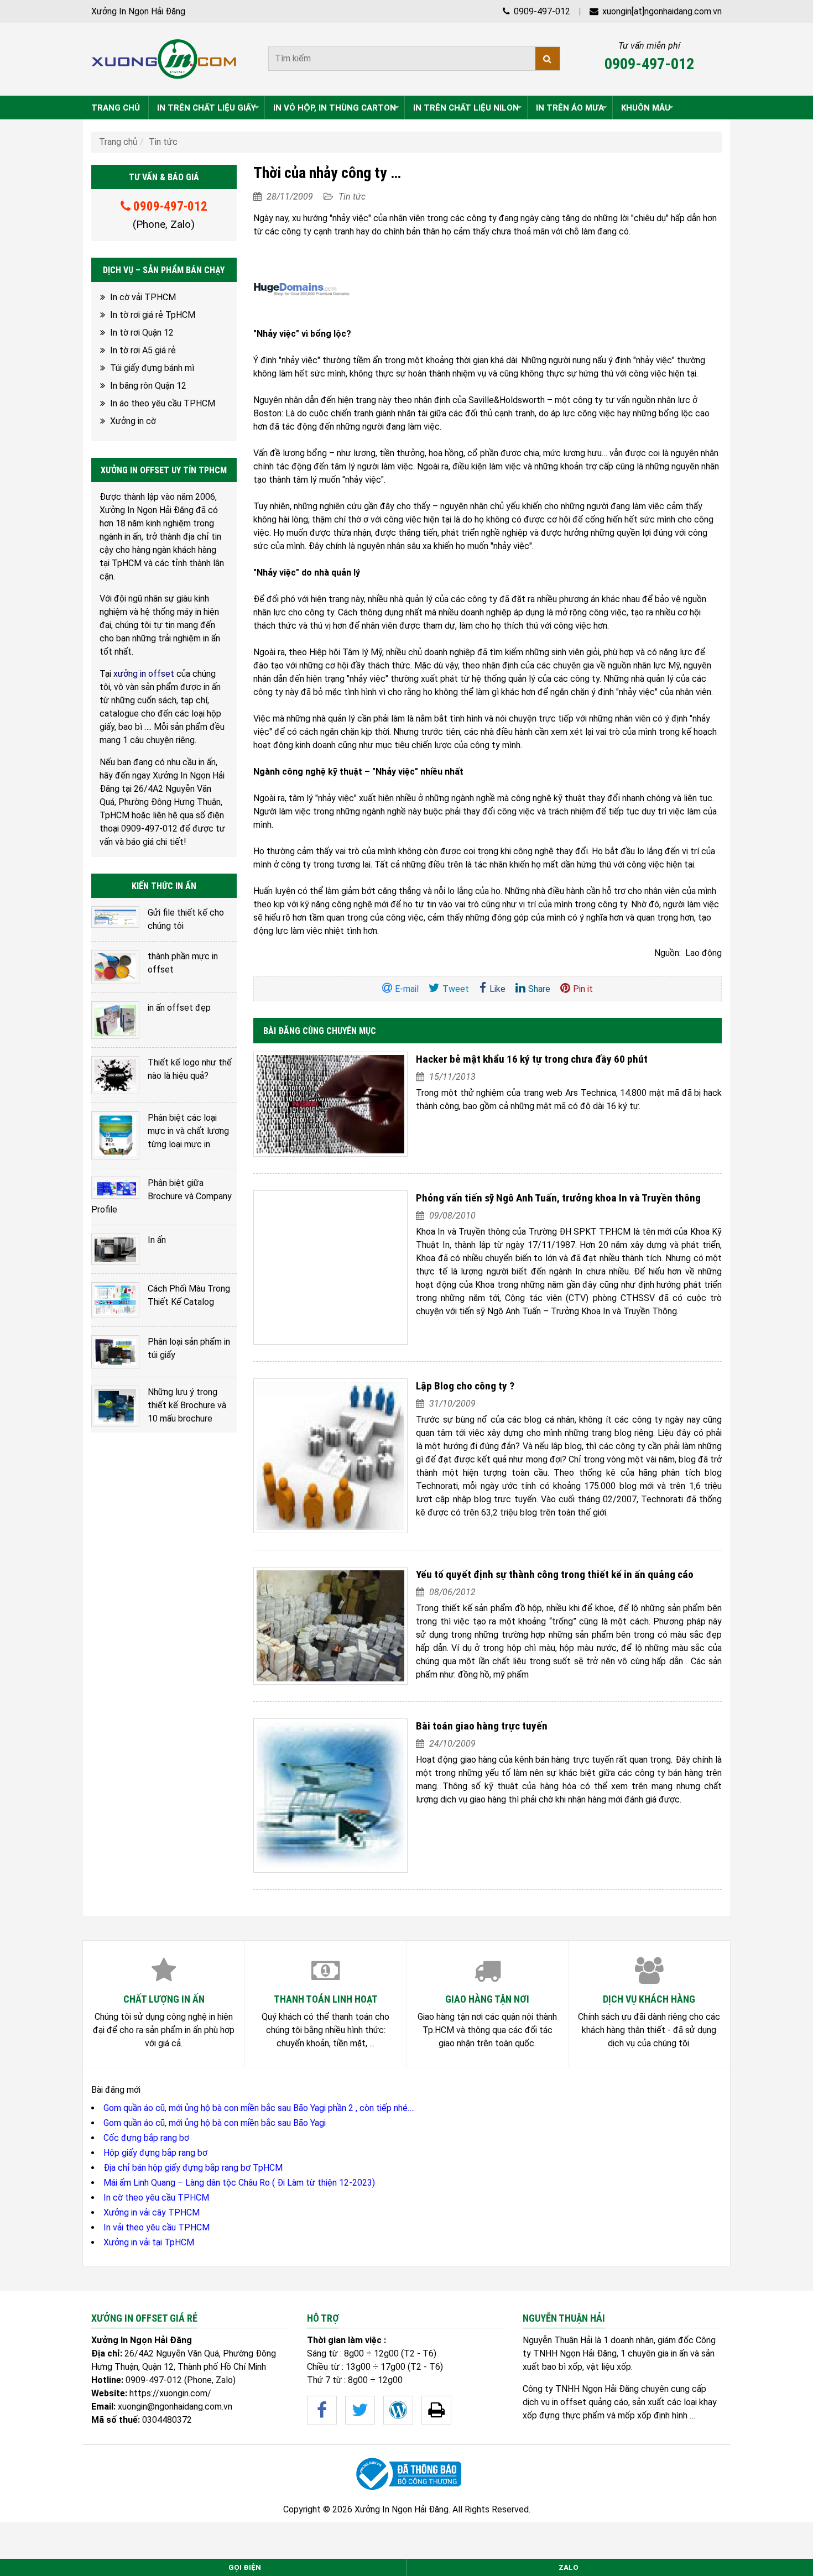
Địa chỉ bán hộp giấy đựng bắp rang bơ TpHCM (193, 2168)
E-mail (407, 989)
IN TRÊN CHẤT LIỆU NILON (466, 108)
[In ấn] (115, 1249)
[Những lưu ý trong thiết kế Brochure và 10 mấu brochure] (115, 1406)
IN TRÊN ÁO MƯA (570, 108)
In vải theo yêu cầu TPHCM (157, 2227)
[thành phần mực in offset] (115, 967)
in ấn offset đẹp (179, 1008)
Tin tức (163, 142)
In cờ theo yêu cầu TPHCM (156, 2198)
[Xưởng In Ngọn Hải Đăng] (164, 59)
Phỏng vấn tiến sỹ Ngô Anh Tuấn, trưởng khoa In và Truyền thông (558, 1198)
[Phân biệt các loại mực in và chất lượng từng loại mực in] (115, 1135)
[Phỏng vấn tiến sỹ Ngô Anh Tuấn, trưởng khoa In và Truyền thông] (331, 1268)
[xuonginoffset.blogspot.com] (436, 2410)
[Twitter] (360, 2410)
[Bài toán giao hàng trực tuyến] (331, 1796)
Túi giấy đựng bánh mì (152, 368)
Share (539, 989)
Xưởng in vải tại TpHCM (149, 2242)
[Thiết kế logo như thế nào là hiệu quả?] (115, 1075)
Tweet (456, 989)
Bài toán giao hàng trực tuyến (482, 1726)
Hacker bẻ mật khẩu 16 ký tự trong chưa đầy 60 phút (532, 1059)
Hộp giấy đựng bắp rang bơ (155, 2153)
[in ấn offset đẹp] (115, 1020)
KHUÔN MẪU (646, 108)
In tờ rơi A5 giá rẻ (143, 350)
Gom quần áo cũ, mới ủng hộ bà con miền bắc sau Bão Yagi (215, 2123)
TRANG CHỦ (116, 108)
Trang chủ (118, 142)
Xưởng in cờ (133, 421)
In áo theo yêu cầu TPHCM (163, 403)
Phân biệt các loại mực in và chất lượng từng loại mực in (188, 1131)
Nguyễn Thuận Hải (557, 2340)
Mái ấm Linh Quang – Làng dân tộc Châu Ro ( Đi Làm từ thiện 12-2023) (239, 2183)
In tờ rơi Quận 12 (142, 333)
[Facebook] (322, 2410)
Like (497, 989)
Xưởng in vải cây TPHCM (152, 2212)
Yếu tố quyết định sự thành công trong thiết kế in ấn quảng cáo (555, 1574)
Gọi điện (245, 2567)
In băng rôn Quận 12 (148, 386)
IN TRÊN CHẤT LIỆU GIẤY (207, 108)
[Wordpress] (398, 2410)
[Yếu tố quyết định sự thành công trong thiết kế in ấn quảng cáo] (331, 1626)
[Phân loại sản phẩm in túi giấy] (115, 1352)
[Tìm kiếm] (548, 59)
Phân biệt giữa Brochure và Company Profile (161, 1196)
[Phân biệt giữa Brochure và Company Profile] (115, 1188)
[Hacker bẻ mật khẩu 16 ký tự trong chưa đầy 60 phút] (331, 1104)
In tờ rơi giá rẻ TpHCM (153, 315)
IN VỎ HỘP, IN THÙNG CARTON (335, 108)
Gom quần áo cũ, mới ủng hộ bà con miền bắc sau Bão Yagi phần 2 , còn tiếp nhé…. (259, 2108)
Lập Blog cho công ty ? (465, 1386)
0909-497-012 (541, 11)
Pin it (583, 989)
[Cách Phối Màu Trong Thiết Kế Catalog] (115, 1300)
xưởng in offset (144, 674)
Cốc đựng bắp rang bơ (146, 2138)
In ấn (157, 1240)
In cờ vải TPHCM (143, 297)
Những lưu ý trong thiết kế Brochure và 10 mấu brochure (187, 1405)
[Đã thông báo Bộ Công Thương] (406, 2474)
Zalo (569, 2567)
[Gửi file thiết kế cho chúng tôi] (115, 917)
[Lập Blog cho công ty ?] (331, 1456)
